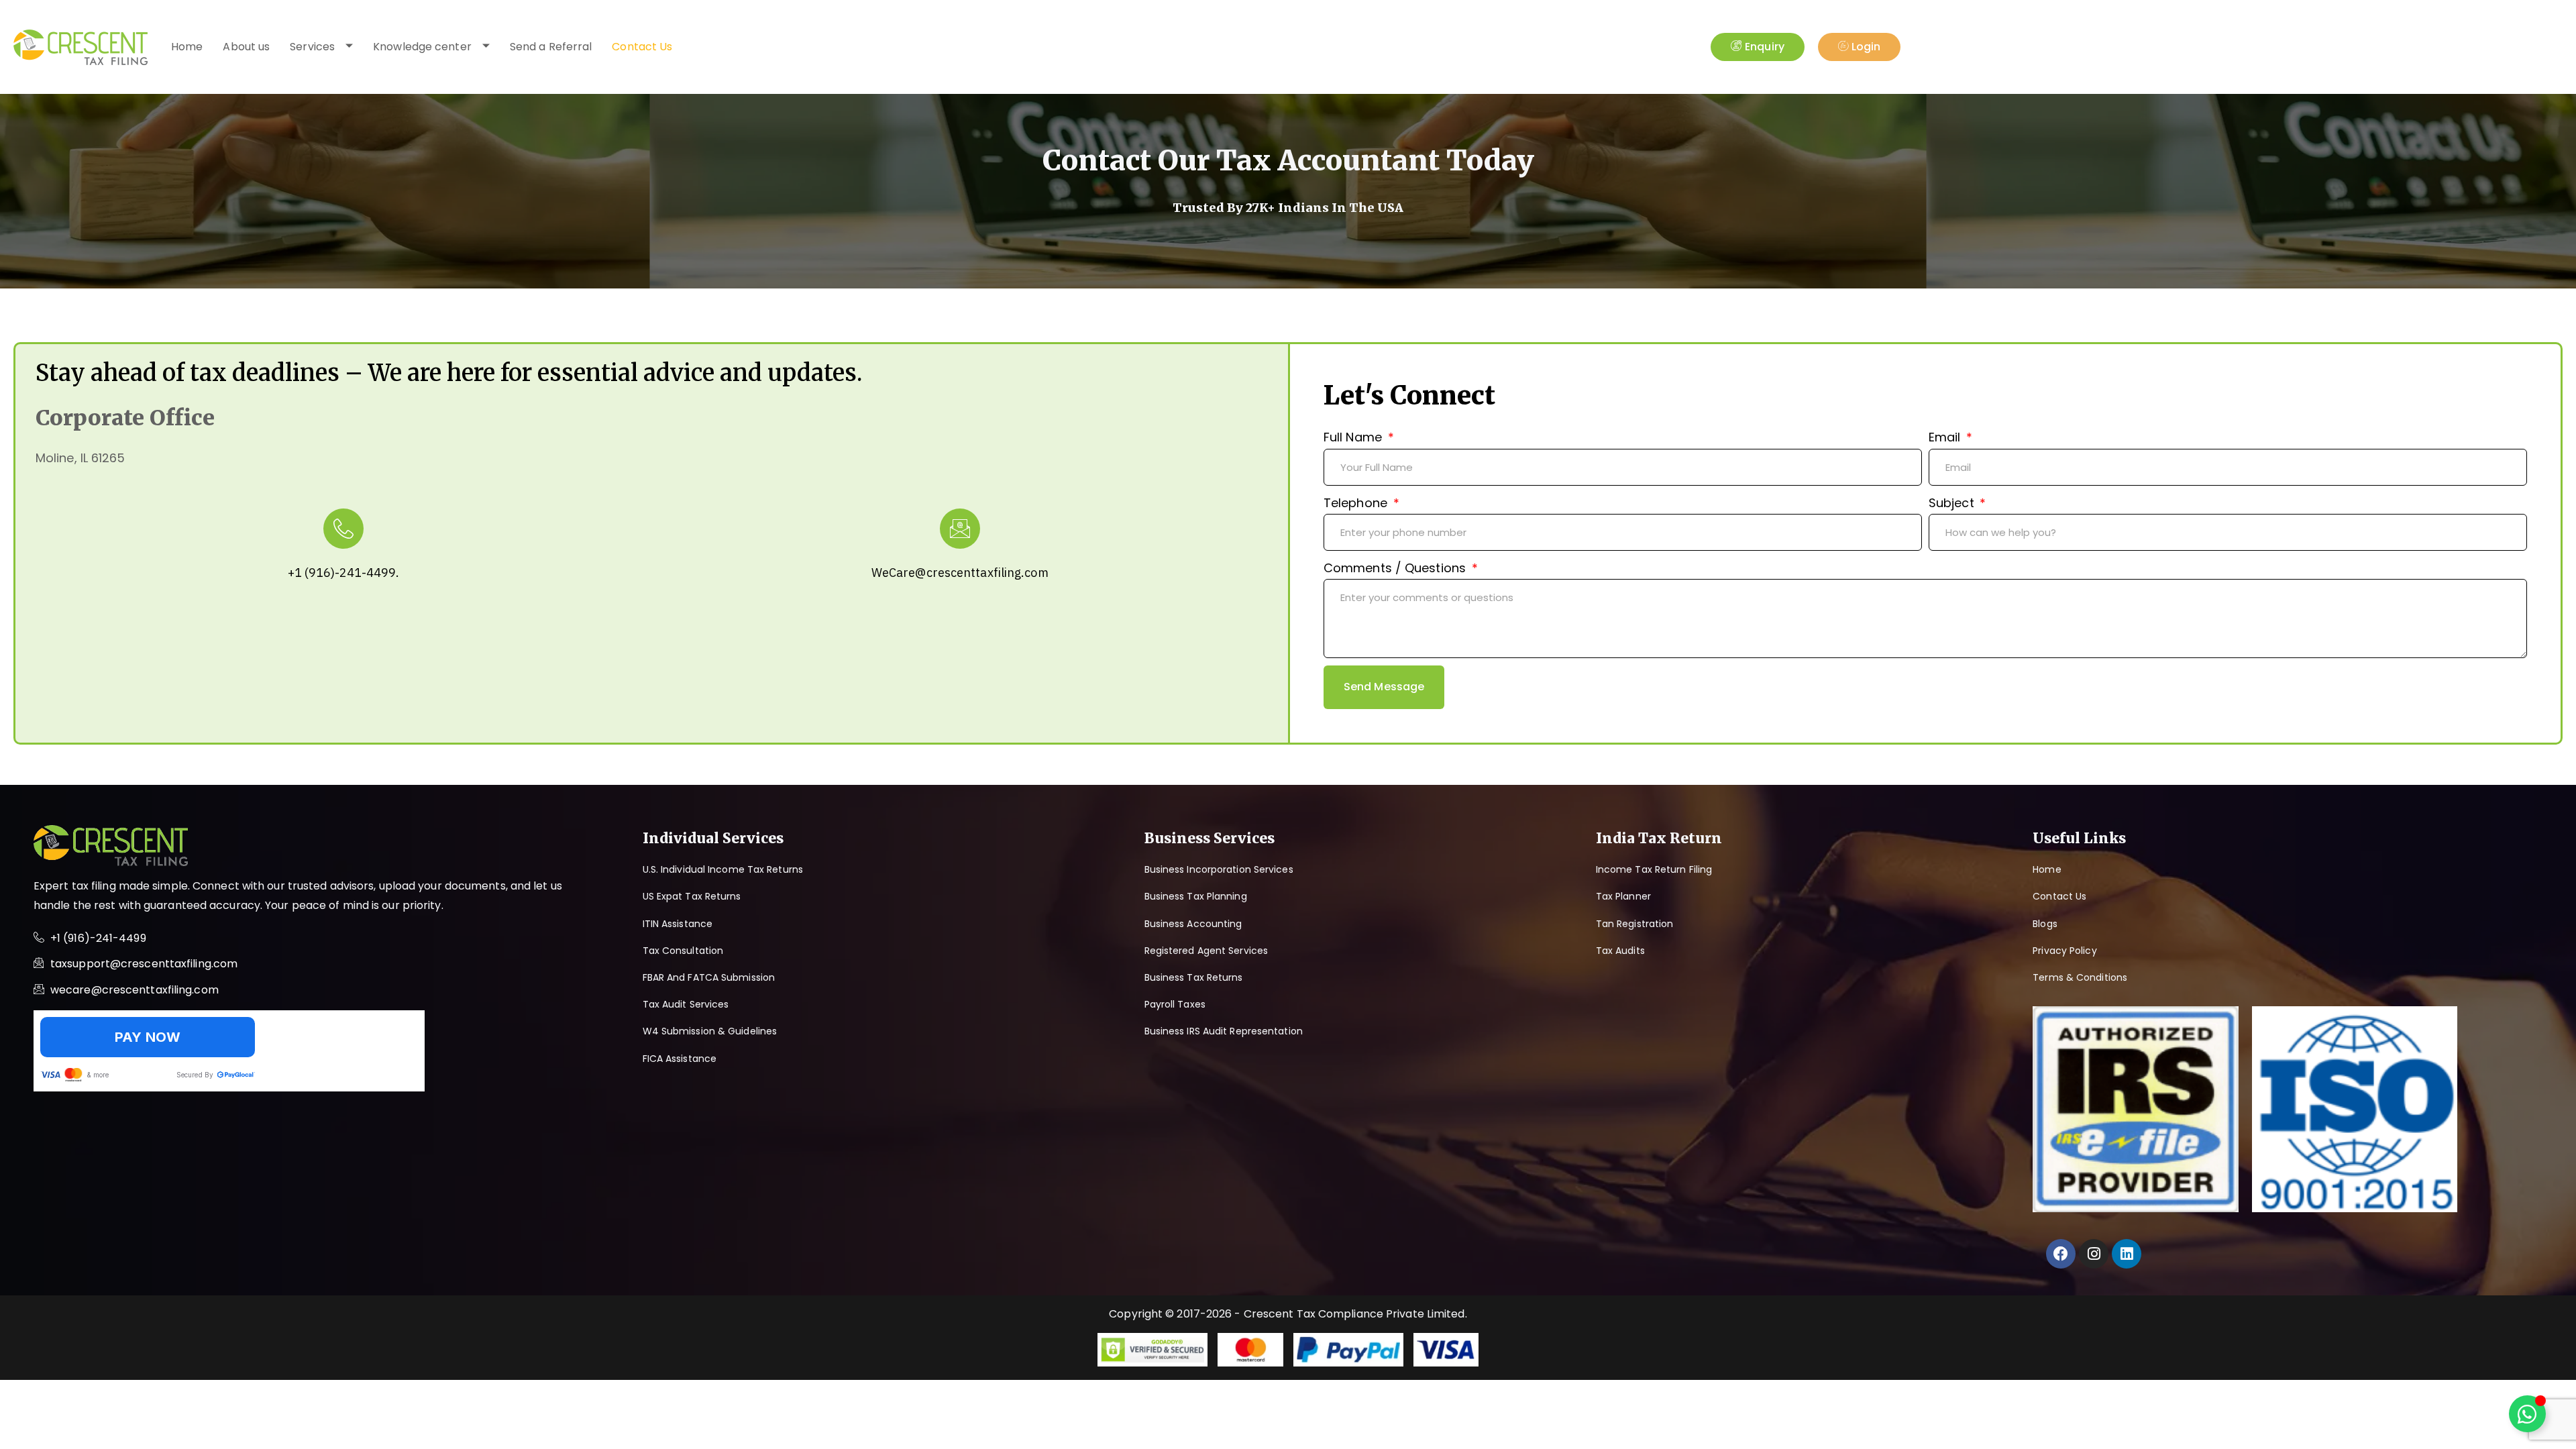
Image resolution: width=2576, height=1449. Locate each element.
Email (1946, 437)
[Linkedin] (2127, 1254)
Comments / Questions (1396, 568)
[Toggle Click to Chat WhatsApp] (2527, 1414)
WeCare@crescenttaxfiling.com (960, 573)
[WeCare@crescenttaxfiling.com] (960, 529)
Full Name (1354, 437)
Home (187, 47)
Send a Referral (551, 47)
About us (246, 47)
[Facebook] (2061, 1254)
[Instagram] (2094, 1254)
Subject (1953, 503)
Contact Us (642, 47)
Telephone (1357, 503)
